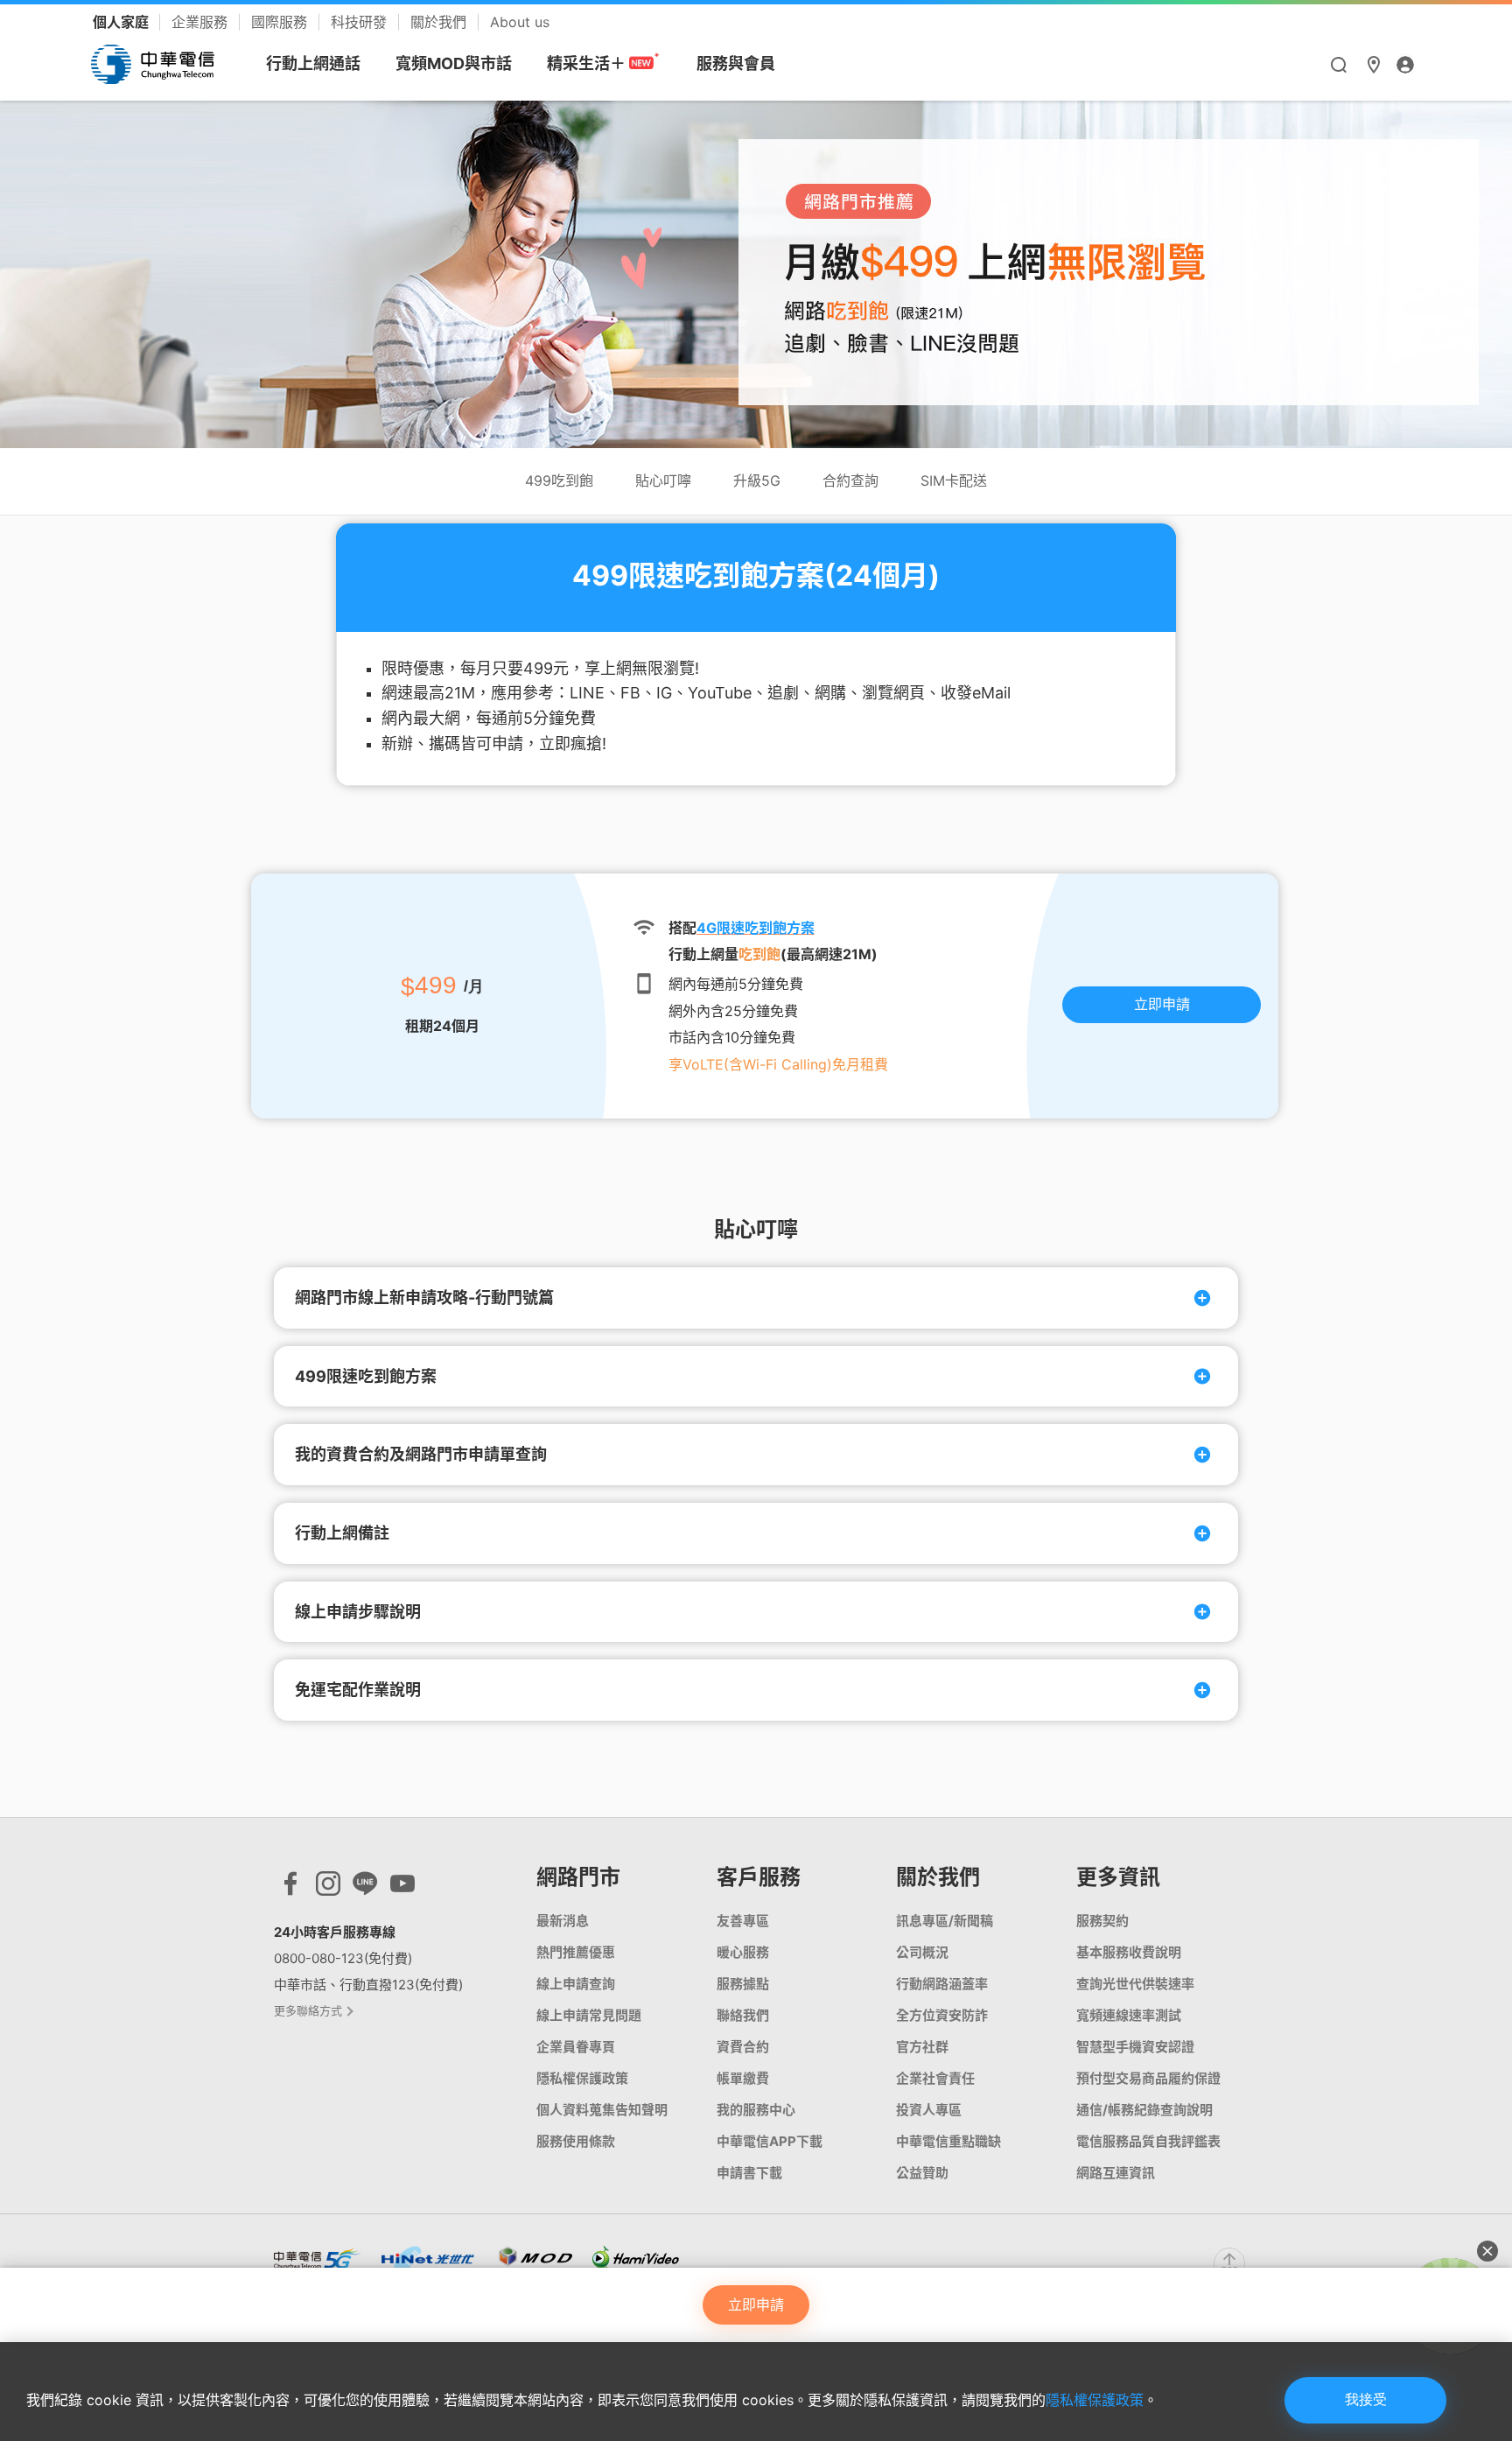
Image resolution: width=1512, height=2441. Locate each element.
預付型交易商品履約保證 (1148, 2078)
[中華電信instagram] (328, 1888)
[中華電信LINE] (365, 1888)
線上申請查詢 (576, 1984)
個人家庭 (122, 22)
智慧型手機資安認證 (1135, 2047)
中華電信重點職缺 (948, 2141)
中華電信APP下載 (770, 2141)
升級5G (757, 480)
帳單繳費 (743, 2078)
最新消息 (563, 1921)
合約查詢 (850, 480)
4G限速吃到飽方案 (756, 928)
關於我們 (441, 22)
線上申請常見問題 (589, 2015)
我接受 (1366, 2399)
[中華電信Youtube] (402, 1888)
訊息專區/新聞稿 (945, 1921)
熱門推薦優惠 (576, 1952)
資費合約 (743, 2047)
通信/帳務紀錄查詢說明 (1144, 2110)
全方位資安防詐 (942, 2015)
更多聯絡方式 (309, 2010)
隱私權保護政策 (1095, 2400)
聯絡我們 (743, 2015)
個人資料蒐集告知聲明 (602, 2110)
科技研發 (361, 22)
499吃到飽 (559, 480)
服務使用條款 (576, 2141)
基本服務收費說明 (1129, 1952)
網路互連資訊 (1116, 2173)
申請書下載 (749, 2173)
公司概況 (922, 1952)
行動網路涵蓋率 (942, 1984)
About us (520, 22)
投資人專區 (929, 2110)
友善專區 (743, 1921)
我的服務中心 (756, 2110)
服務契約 (1102, 1921)
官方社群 (922, 2047)
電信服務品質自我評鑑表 (1148, 2141)
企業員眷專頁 (576, 2047)
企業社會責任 (935, 2078)
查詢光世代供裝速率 (1135, 1984)
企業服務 (202, 22)
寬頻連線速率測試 (1129, 2015)
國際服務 (281, 22)
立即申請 (1162, 1004)
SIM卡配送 (954, 480)
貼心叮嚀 (663, 480)
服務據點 (743, 1984)
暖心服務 (743, 1952)
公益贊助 (922, 2173)
